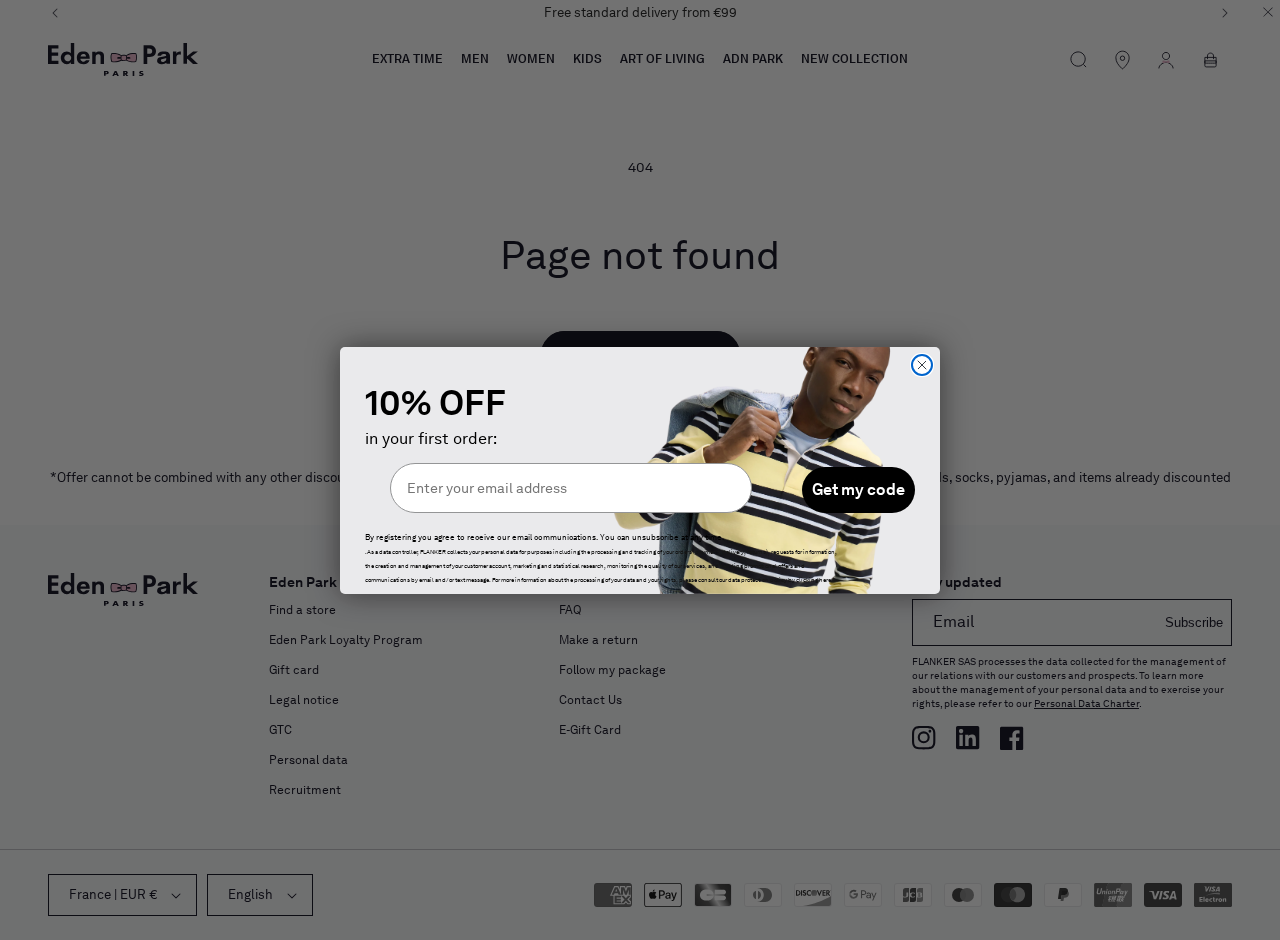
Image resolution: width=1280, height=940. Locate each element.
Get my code (858, 489)
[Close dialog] (922, 365)
